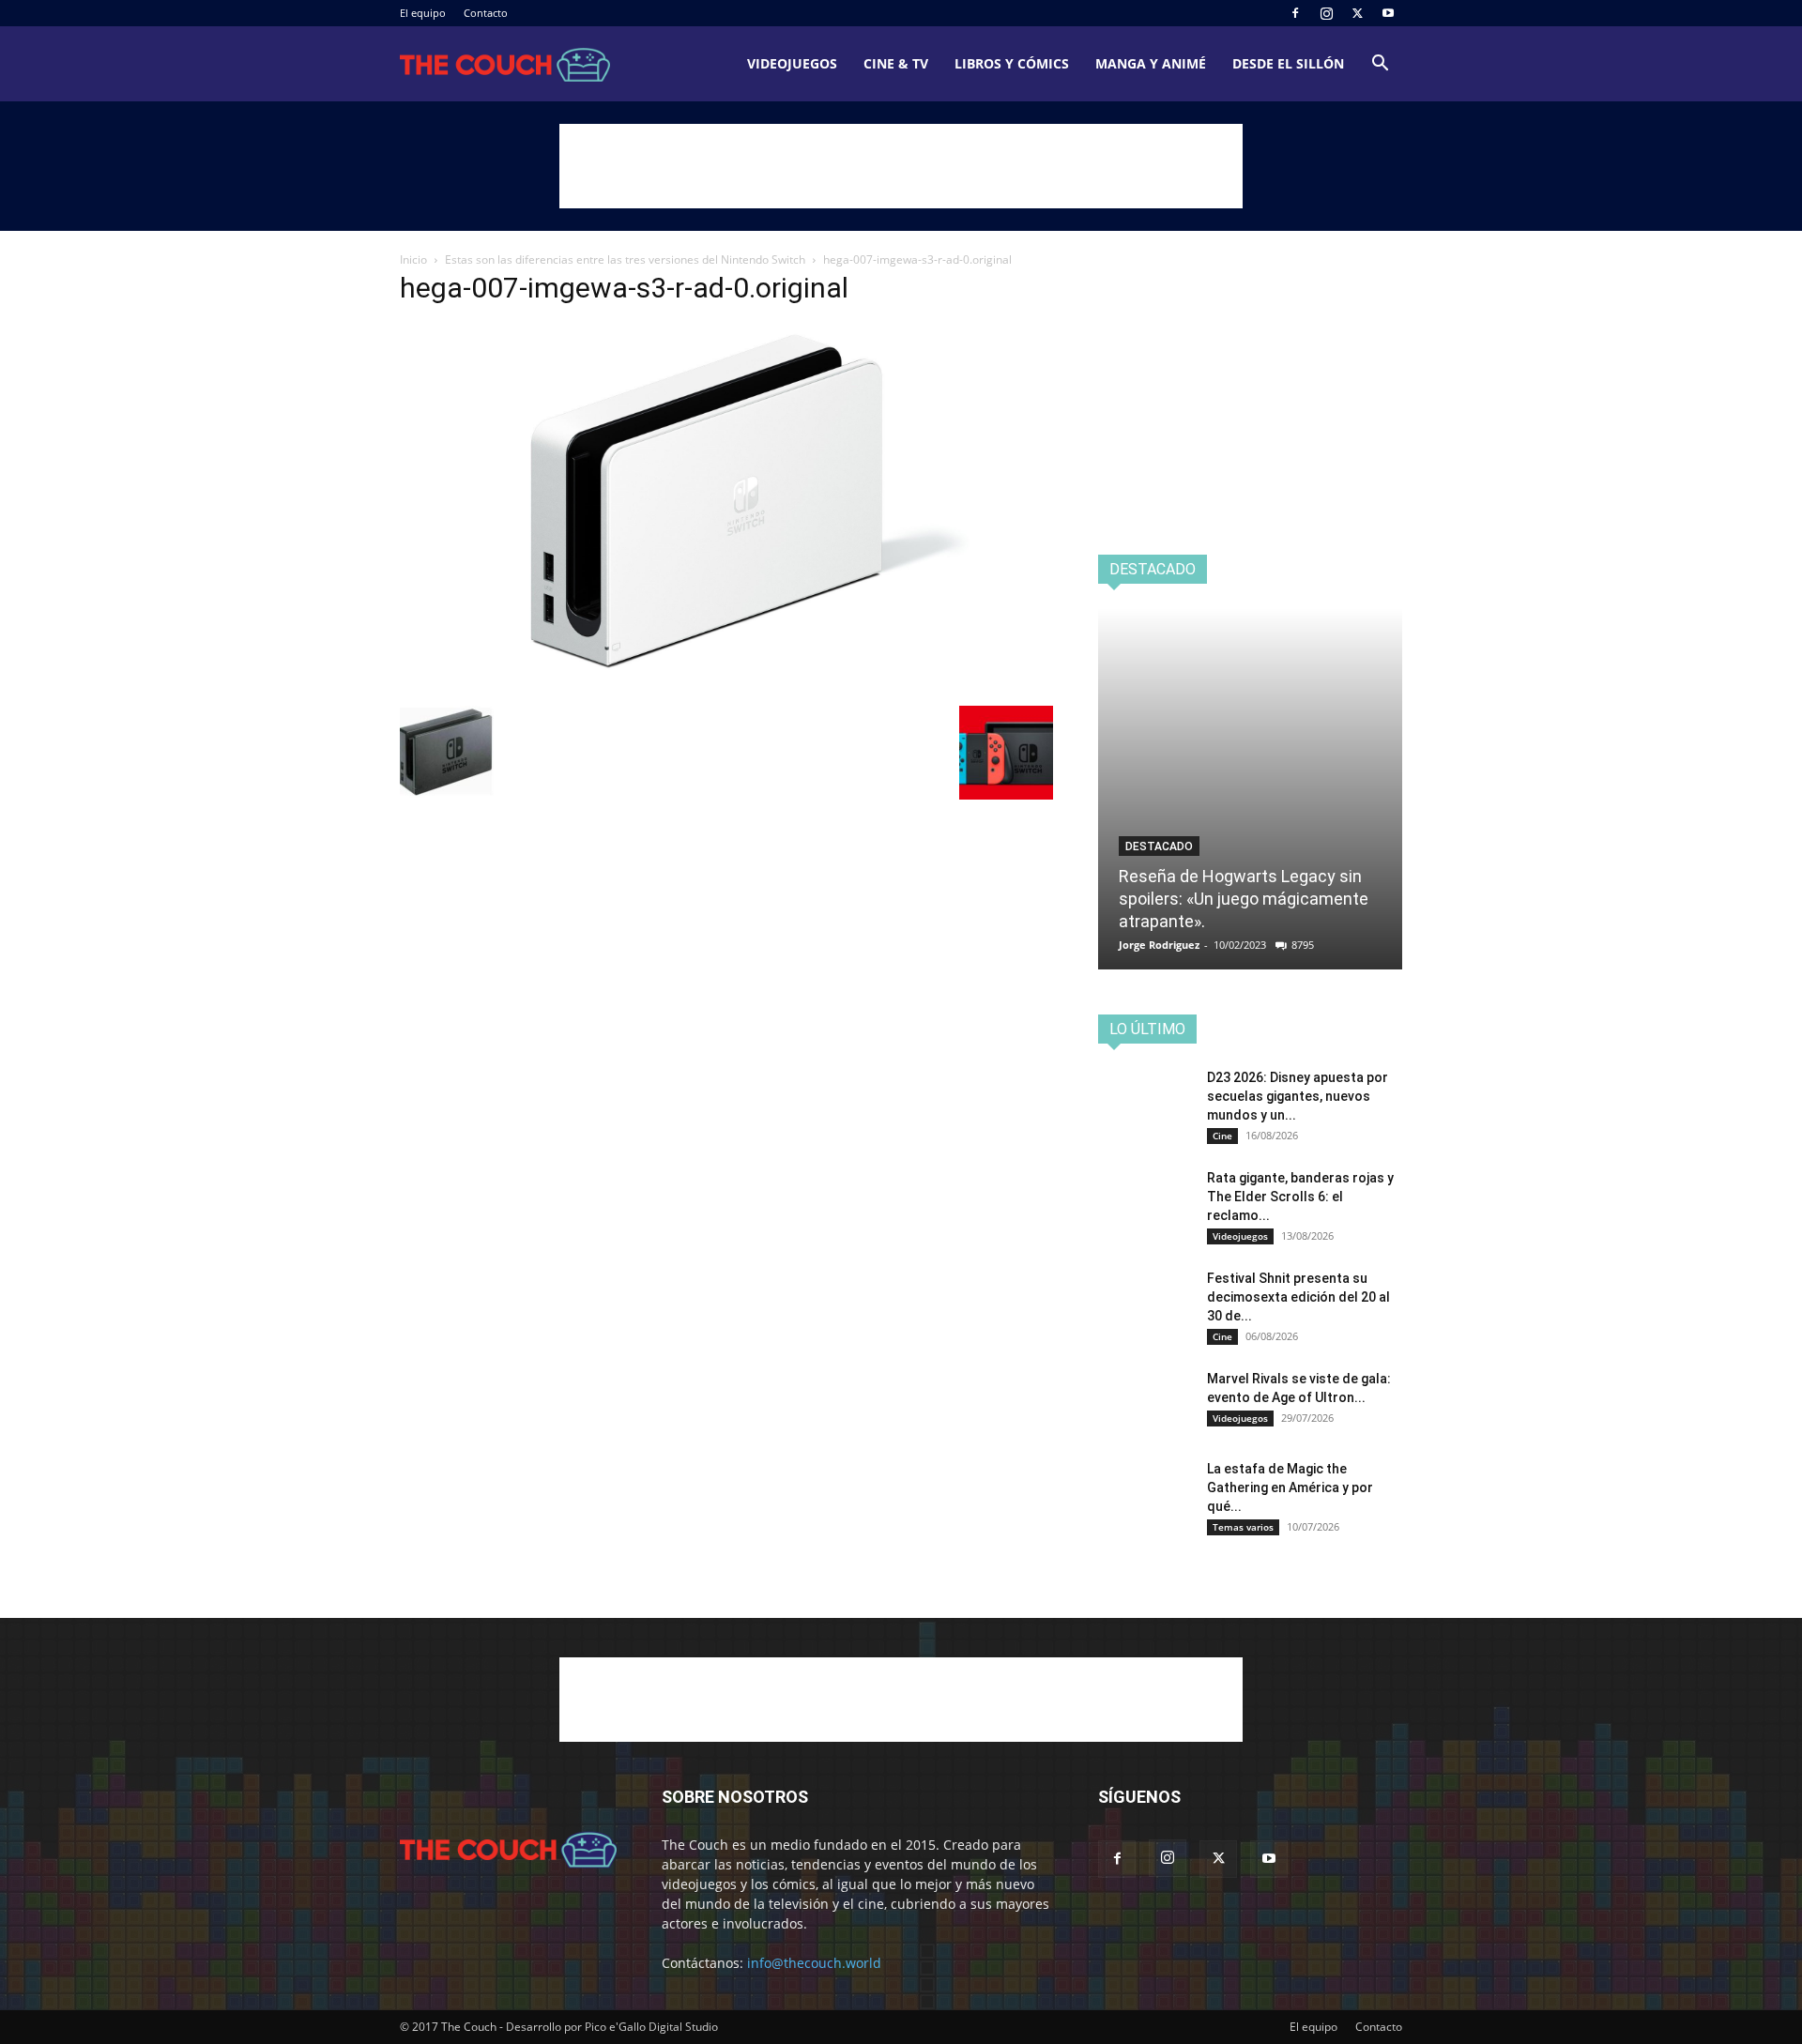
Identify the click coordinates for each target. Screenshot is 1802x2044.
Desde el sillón (1288, 63)
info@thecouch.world (814, 1963)
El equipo (423, 13)
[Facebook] (1295, 13)
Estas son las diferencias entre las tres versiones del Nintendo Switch (625, 259)
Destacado (1159, 847)
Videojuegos (792, 63)
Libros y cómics (1012, 63)
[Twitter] (1357, 13)
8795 (1303, 945)
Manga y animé (1151, 63)
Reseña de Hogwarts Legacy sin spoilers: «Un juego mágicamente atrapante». (1244, 899)
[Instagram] (1326, 13)
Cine (1222, 1136)
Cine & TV (896, 63)
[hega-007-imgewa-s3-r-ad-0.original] (726, 686)
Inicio (413, 259)
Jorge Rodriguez (1159, 945)
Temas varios (1243, 1527)
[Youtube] (1388, 13)
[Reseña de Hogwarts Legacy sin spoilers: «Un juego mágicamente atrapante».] (1250, 789)
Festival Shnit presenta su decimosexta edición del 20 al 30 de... (1298, 1297)
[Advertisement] (901, 166)
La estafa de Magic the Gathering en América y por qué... (1290, 1487)
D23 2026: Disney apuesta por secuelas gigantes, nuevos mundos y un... (1298, 1096)
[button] (1380, 65)
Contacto (486, 13)
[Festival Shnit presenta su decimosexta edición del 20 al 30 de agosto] (1145, 1302)
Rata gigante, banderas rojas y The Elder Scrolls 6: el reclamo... (1300, 1197)
